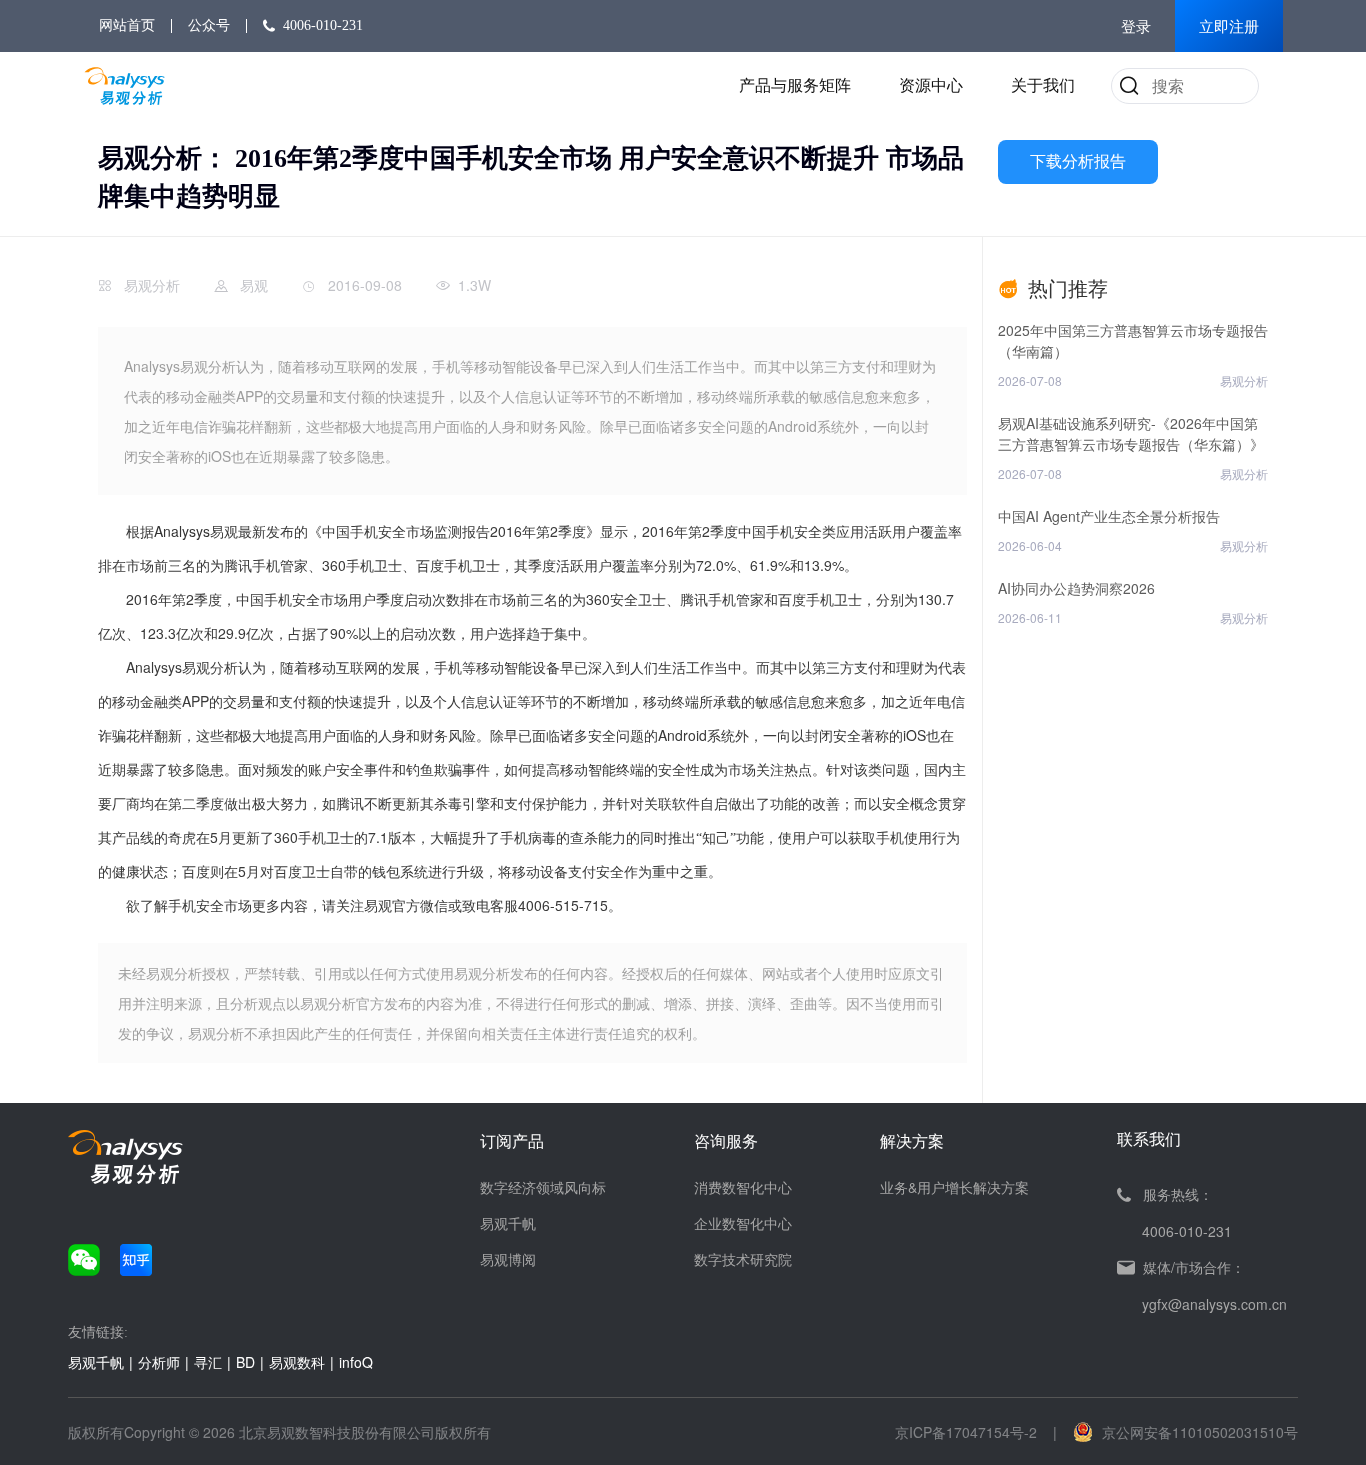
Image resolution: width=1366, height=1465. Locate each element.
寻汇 (208, 1362)
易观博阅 (508, 1259)
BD (245, 1362)
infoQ (356, 1362)
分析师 (159, 1362)
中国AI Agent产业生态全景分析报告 (1109, 516)
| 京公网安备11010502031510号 (1175, 1432)
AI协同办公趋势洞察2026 (1076, 588)
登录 (1136, 27)
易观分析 (152, 285)
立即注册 (1229, 27)
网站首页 (127, 25)
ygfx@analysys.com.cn (1214, 1304)
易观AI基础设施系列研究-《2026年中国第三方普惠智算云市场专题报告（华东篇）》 (1131, 433)
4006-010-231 (323, 25)
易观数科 (297, 1362)
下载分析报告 (1078, 161)
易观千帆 (508, 1223)
